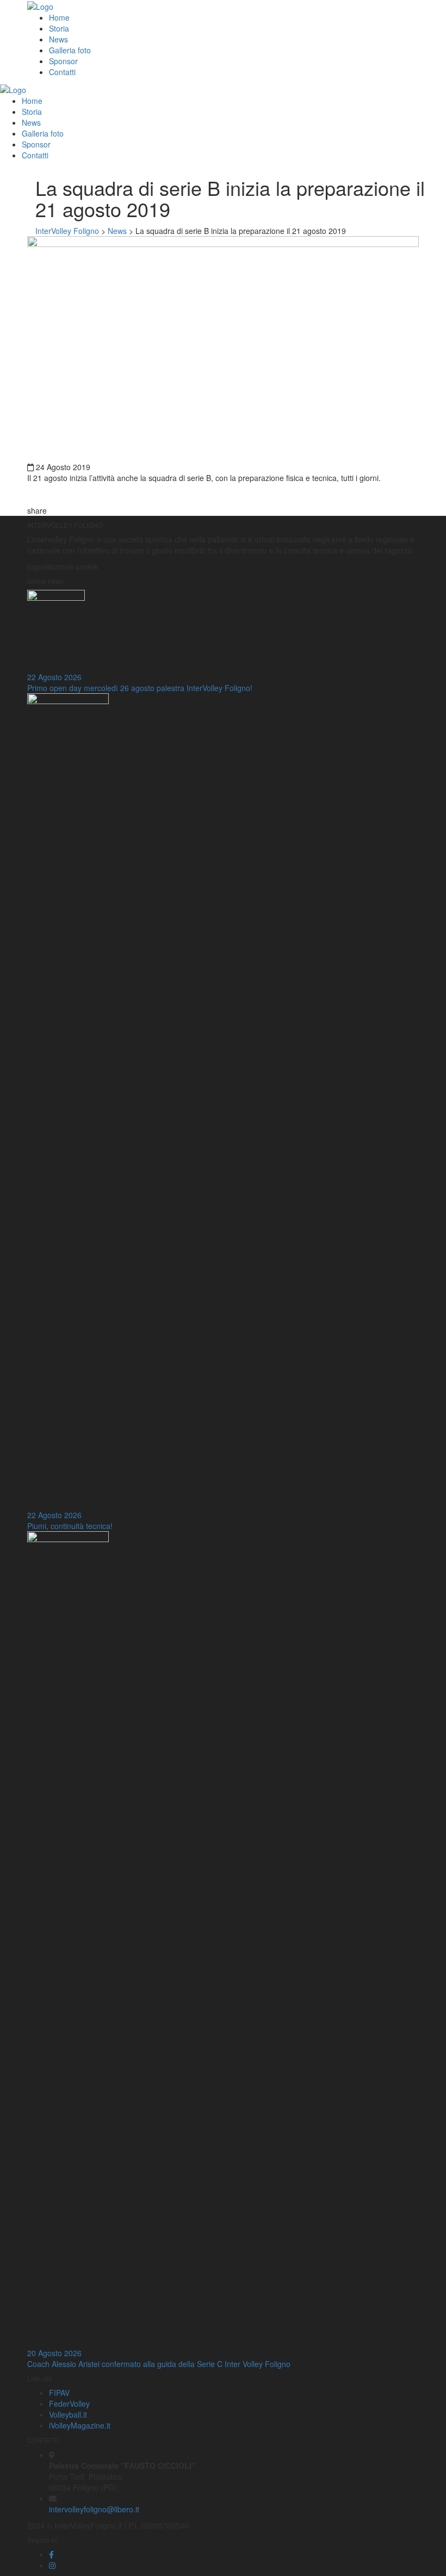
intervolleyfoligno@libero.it (94, 2509)
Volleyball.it (68, 2414)
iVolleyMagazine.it (80, 2425)
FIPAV (59, 2393)
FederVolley (69, 2404)
